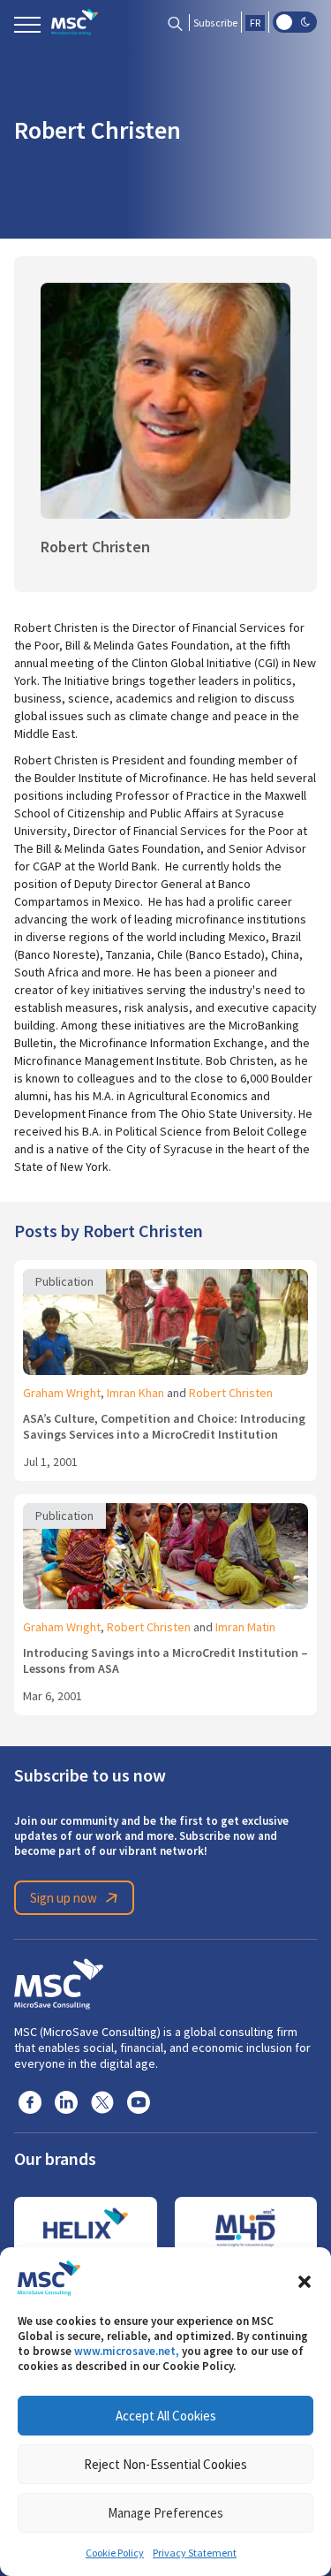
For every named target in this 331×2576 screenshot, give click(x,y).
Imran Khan (135, 1393)
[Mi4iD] (246, 2228)
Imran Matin (245, 1627)
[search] (175, 23)
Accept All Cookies (166, 2416)
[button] (305, 2278)
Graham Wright (62, 1393)
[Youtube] (139, 2101)
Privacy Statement (195, 2553)
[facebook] (30, 2101)
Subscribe (215, 23)
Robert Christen (231, 1393)
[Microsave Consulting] (75, 22)
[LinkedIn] (66, 2101)
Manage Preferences (165, 2513)
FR (255, 23)
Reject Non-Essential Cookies (165, 2464)
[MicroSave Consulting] (59, 1981)
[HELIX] (86, 2228)
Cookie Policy (115, 2553)
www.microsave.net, (127, 2351)
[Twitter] (102, 2101)
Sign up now (64, 1898)
